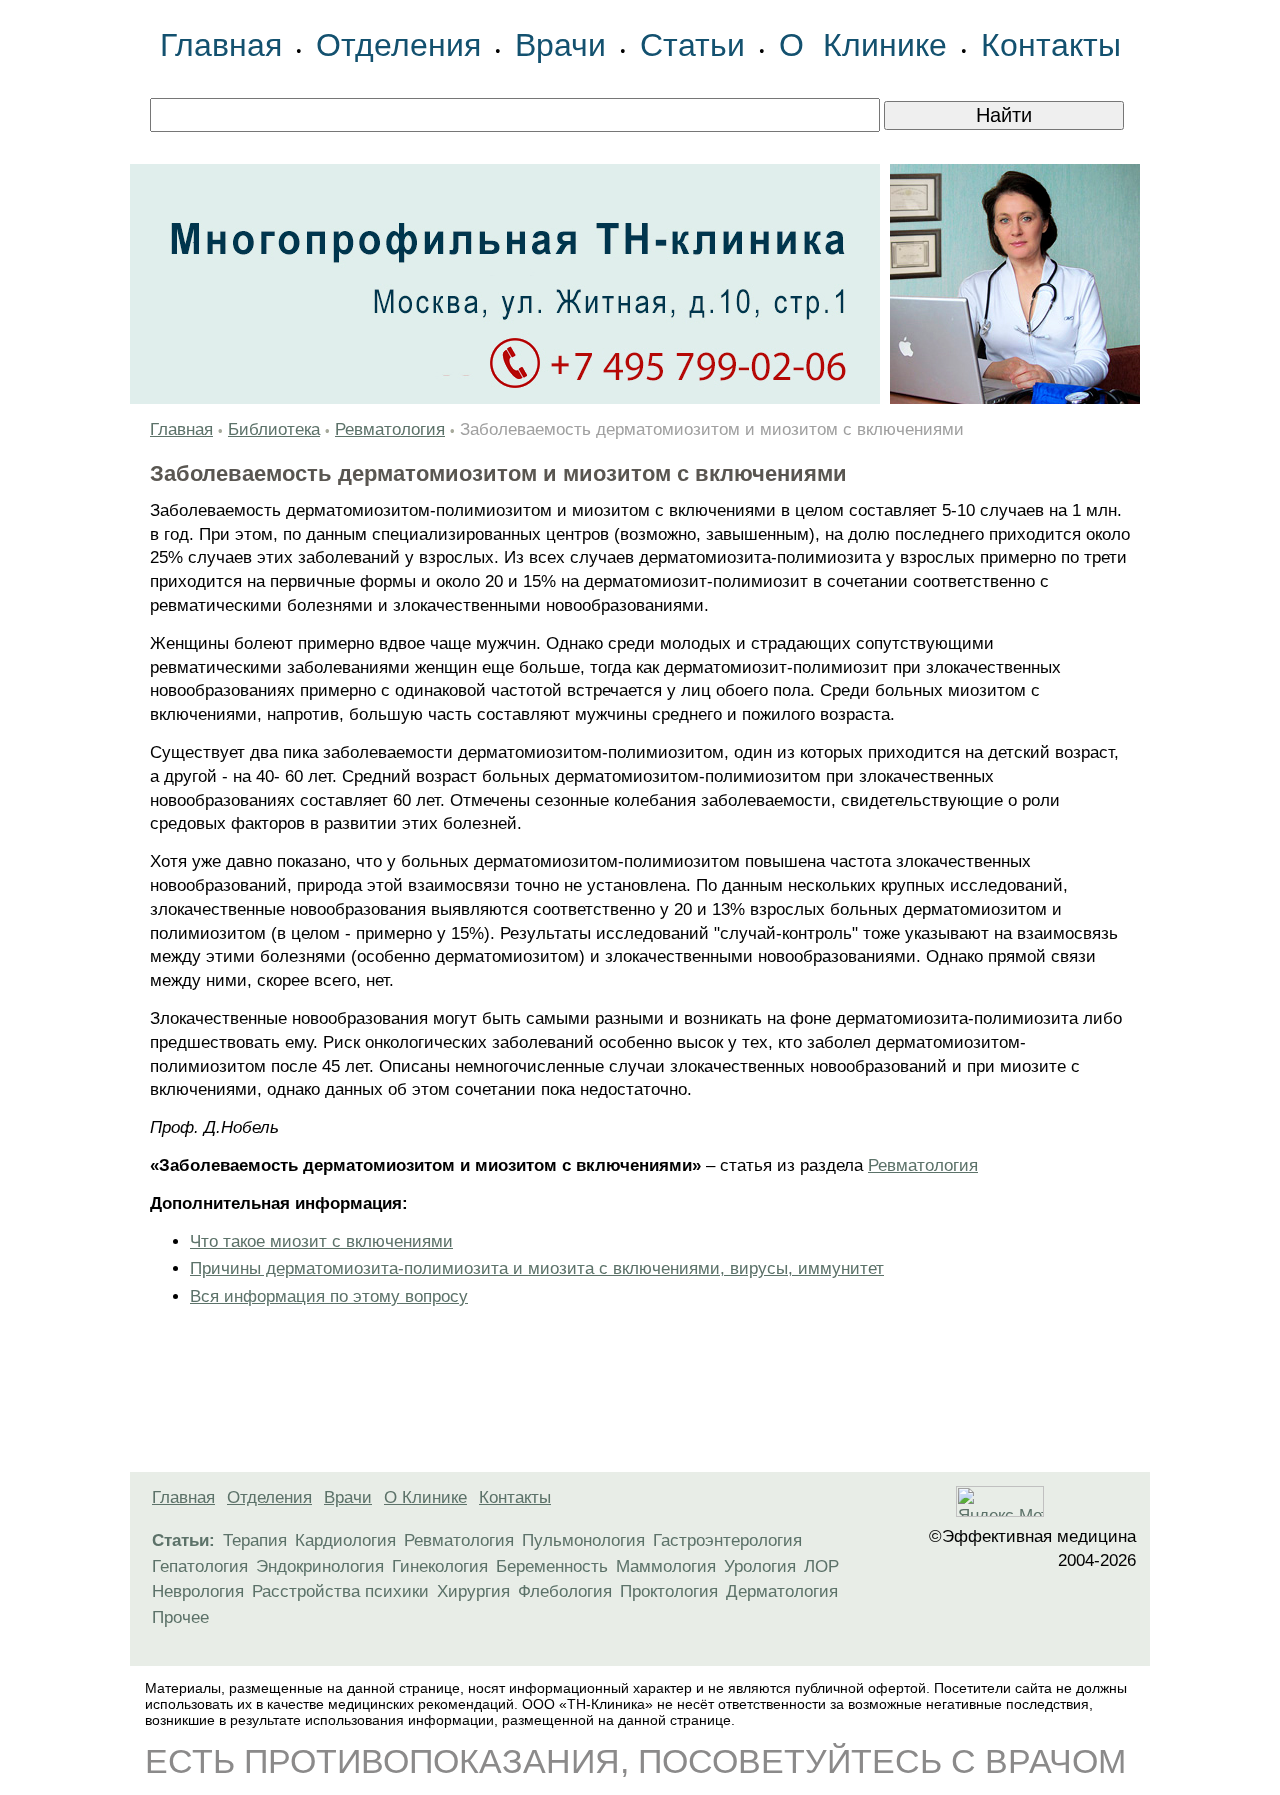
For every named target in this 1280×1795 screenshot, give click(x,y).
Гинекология (440, 1566)
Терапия (255, 1540)
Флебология (565, 1591)
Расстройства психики (340, 1591)
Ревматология (390, 429)
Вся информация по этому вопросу (329, 1296)
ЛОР (821, 1566)
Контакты (1051, 45)
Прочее (180, 1617)
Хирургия (473, 1591)
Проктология (669, 1591)
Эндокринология (320, 1566)
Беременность (552, 1566)
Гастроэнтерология (727, 1540)
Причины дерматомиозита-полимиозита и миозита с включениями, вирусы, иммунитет (537, 1268)
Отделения (398, 45)
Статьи (692, 45)
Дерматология (782, 1591)
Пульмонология (583, 1540)
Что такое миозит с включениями (321, 1241)
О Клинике (863, 45)
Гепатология (200, 1566)
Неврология (198, 1591)
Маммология (666, 1566)
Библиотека (274, 429)
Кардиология (345, 1540)
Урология (760, 1566)
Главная (221, 45)
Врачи (560, 45)
